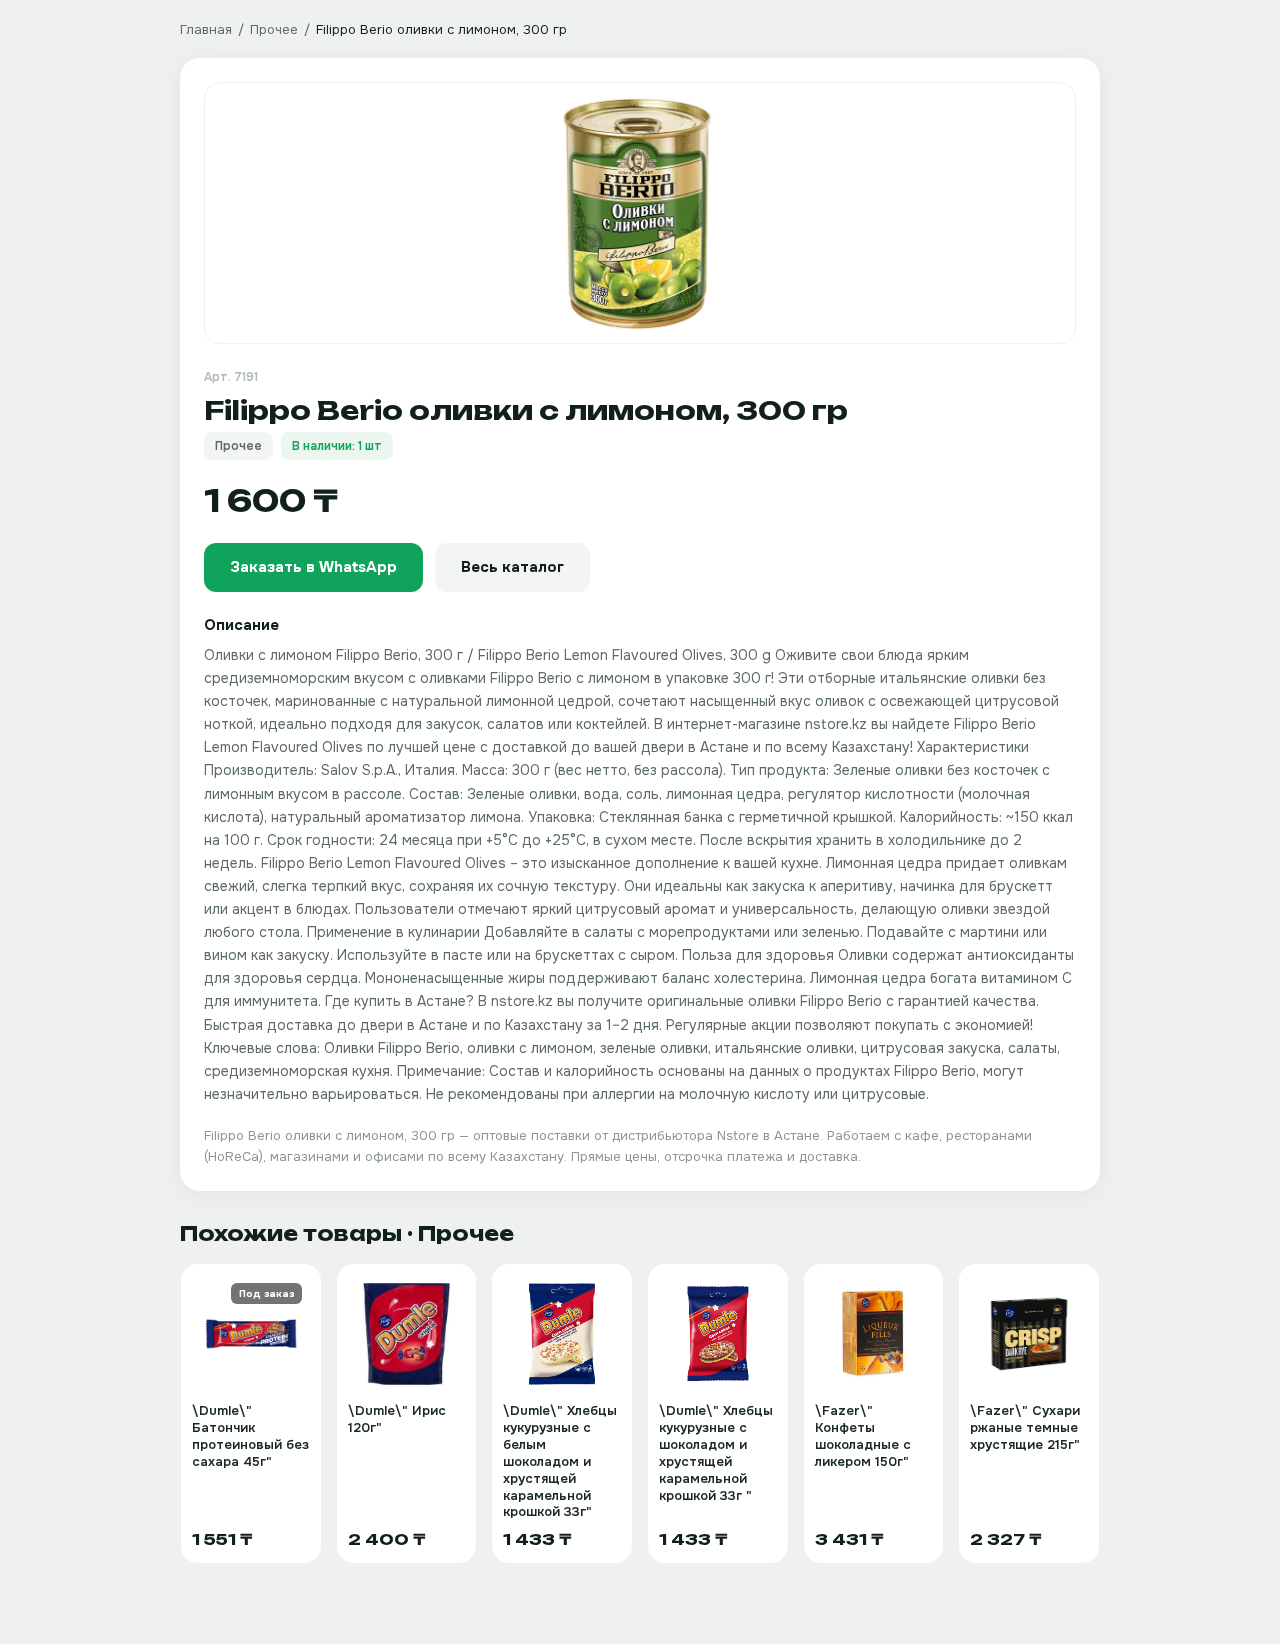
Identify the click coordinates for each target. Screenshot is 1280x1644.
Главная (206, 29)
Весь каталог (512, 567)
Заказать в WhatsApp (313, 567)
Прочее (274, 29)
